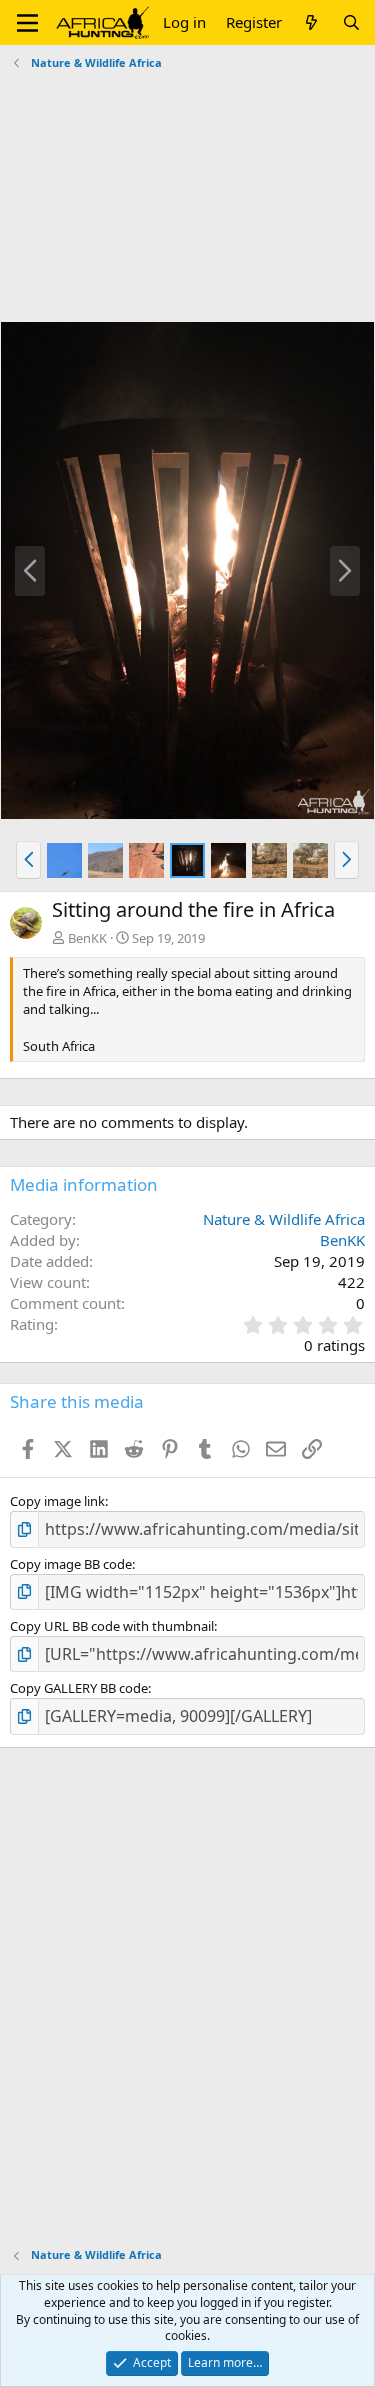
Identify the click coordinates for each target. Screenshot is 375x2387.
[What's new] (311, 22)
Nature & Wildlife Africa (284, 1219)
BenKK (87, 938)
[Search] (351, 22)
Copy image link (57, 1501)
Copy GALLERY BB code (79, 1688)
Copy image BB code (71, 1564)
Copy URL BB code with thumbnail (112, 1626)
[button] (27, 23)
